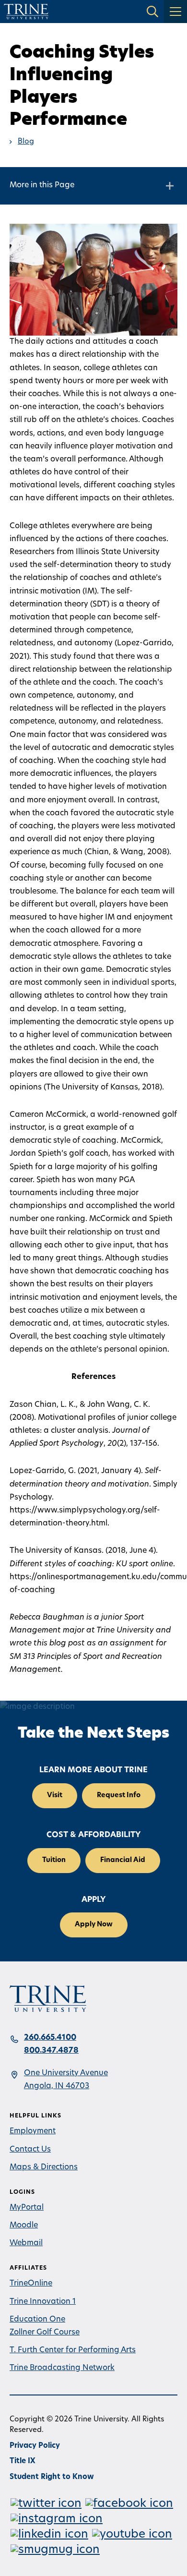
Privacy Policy (35, 2446)
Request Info (119, 1796)
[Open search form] (152, 12)
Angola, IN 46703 (57, 2086)
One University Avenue (66, 2073)
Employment (33, 2131)
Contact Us (30, 2150)
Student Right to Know (52, 2477)
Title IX (23, 2461)
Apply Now (94, 1925)
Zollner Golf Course (45, 2333)
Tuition (54, 1860)
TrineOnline (31, 2284)
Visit (55, 1796)
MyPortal (27, 2208)
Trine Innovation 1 (43, 2302)
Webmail (26, 2243)
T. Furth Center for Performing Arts (73, 2350)
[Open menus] (175, 12)
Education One (37, 2320)
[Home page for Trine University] (26, 12)
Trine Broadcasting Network (62, 2368)
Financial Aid (123, 1860)
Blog (26, 142)
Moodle (24, 2225)
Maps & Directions (44, 2167)
